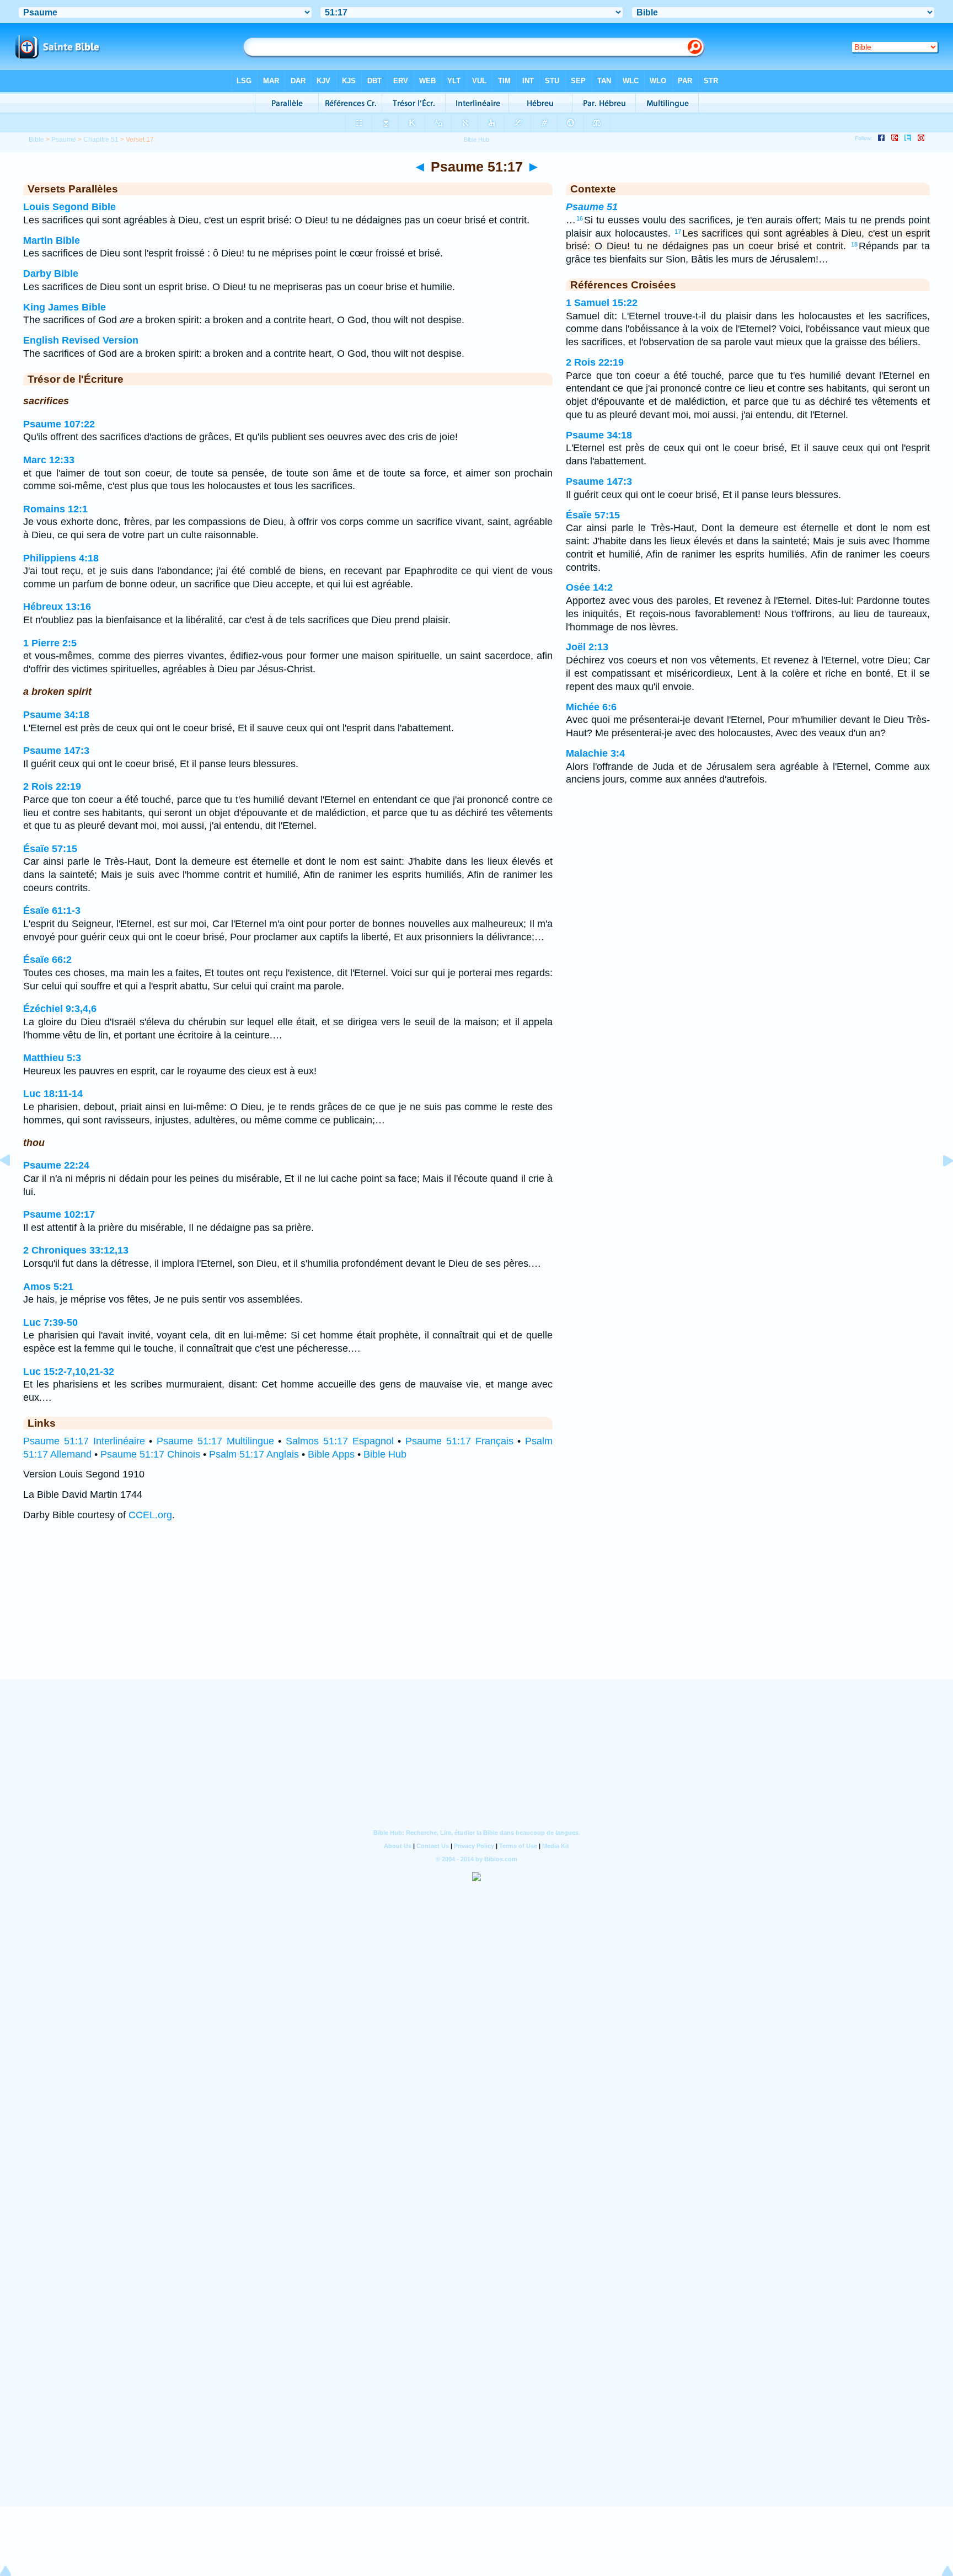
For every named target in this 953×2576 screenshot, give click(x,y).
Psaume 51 (592, 207)
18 (854, 244)
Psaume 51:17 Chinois (150, 1454)
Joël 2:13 (587, 647)
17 (678, 232)
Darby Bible (51, 274)
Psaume (64, 140)
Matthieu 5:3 (52, 1058)
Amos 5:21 (48, 1287)
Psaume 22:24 (56, 1165)
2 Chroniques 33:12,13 (76, 1250)
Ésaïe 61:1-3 (52, 911)
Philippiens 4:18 (61, 558)
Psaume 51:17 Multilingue (215, 1441)
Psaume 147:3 (56, 751)
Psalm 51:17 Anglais (254, 1454)
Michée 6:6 (591, 707)
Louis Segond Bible (69, 207)
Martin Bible (52, 240)
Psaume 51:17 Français (459, 1441)
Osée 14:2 (589, 587)
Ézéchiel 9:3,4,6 (60, 1009)
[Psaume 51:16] (14, 1185)
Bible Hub (385, 1454)
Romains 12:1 (55, 509)
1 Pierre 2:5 (50, 643)
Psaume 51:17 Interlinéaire (84, 1441)
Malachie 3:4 (595, 753)
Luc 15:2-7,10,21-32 (69, 1372)
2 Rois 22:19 (52, 786)
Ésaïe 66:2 (47, 960)
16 (580, 218)
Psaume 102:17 (59, 1214)
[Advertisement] (476, 1611)
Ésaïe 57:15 (50, 849)
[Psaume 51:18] (939, 1185)
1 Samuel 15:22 (602, 303)
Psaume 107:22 (59, 424)
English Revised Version (81, 340)
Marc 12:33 (49, 460)
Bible (36, 140)
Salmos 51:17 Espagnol (340, 1441)
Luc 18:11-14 (53, 1094)
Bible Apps (331, 1454)
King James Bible (65, 307)
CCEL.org (150, 1515)
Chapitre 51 (101, 140)
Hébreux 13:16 (57, 607)
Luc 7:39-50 (50, 1322)
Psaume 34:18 (56, 715)
